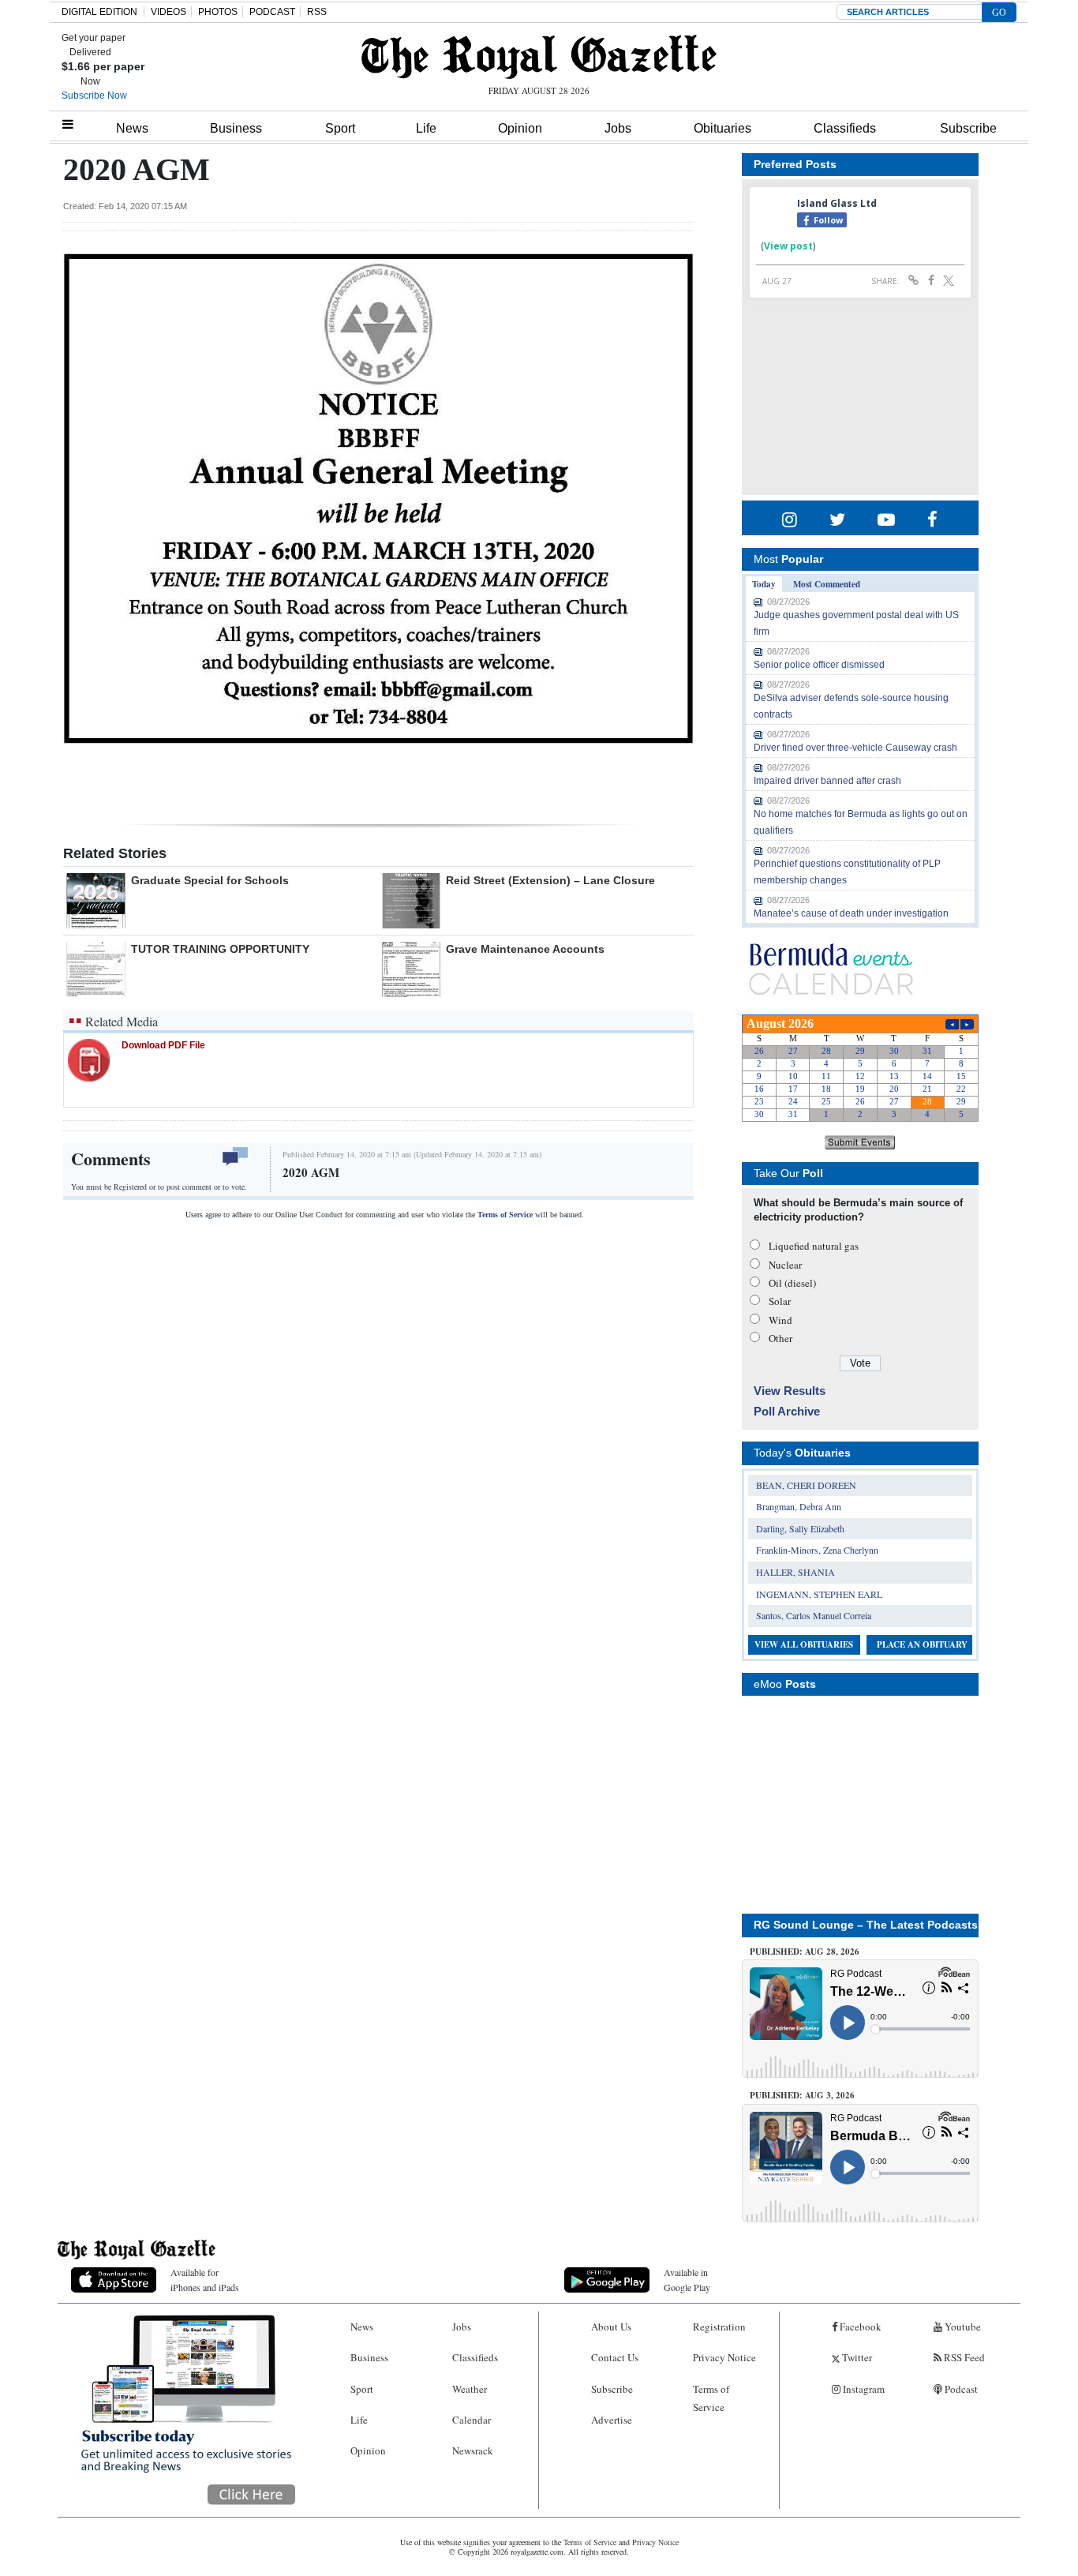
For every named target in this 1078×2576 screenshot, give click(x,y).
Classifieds (845, 128)
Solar (780, 1301)
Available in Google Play (687, 2280)
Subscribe (968, 128)
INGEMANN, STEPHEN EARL (819, 1594)
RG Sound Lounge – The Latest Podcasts (866, 1925)
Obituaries (722, 128)
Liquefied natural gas (814, 1246)
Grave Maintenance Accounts (525, 949)
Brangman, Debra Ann (799, 1506)
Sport (340, 128)
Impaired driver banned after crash (827, 781)
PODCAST (272, 12)
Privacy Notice (724, 2357)
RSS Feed (963, 2357)
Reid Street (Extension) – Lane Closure (550, 880)
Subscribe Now (94, 96)
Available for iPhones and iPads (205, 2280)
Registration (719, 2327)
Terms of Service (505, 1215)
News (132, 128)
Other (780, 1338)
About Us (611, 2327)
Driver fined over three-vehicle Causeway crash (855, 748)
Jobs (618, 128)
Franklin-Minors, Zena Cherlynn (817, 1550)
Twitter (856, 2357)
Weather (470, 2389)
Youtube (962, 2327)
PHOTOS (218, 12)
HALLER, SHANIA (795, 1572)
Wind (780, 1320)
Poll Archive (787, 1411)
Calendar (472, 2420)
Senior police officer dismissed (819, 665)
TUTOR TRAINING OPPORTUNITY (220, 949)
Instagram (863, 2389)
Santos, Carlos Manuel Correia (814, 1615)
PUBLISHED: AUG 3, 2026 (802, 2095)
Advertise (612, 2420)
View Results (790, 1391)
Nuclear (785, 1265)
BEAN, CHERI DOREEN (806, 1485)
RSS (317, 12)
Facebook (859, 2327)
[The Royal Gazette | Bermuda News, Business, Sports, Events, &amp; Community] (539, 57)
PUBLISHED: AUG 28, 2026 (805, 1952)
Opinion (520, 128)
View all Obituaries (804, 1644)
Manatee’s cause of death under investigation (851, 913)
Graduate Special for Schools (210, 880)
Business (236, 128)
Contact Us (615, 2357)
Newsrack (473, 2450)
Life (426, 128)
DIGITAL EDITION (99, 12)
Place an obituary (922, 1644)
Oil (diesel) (792, 1283)
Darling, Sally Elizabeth (800, 1528)
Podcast (960, 2389)
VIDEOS (168, 12)
